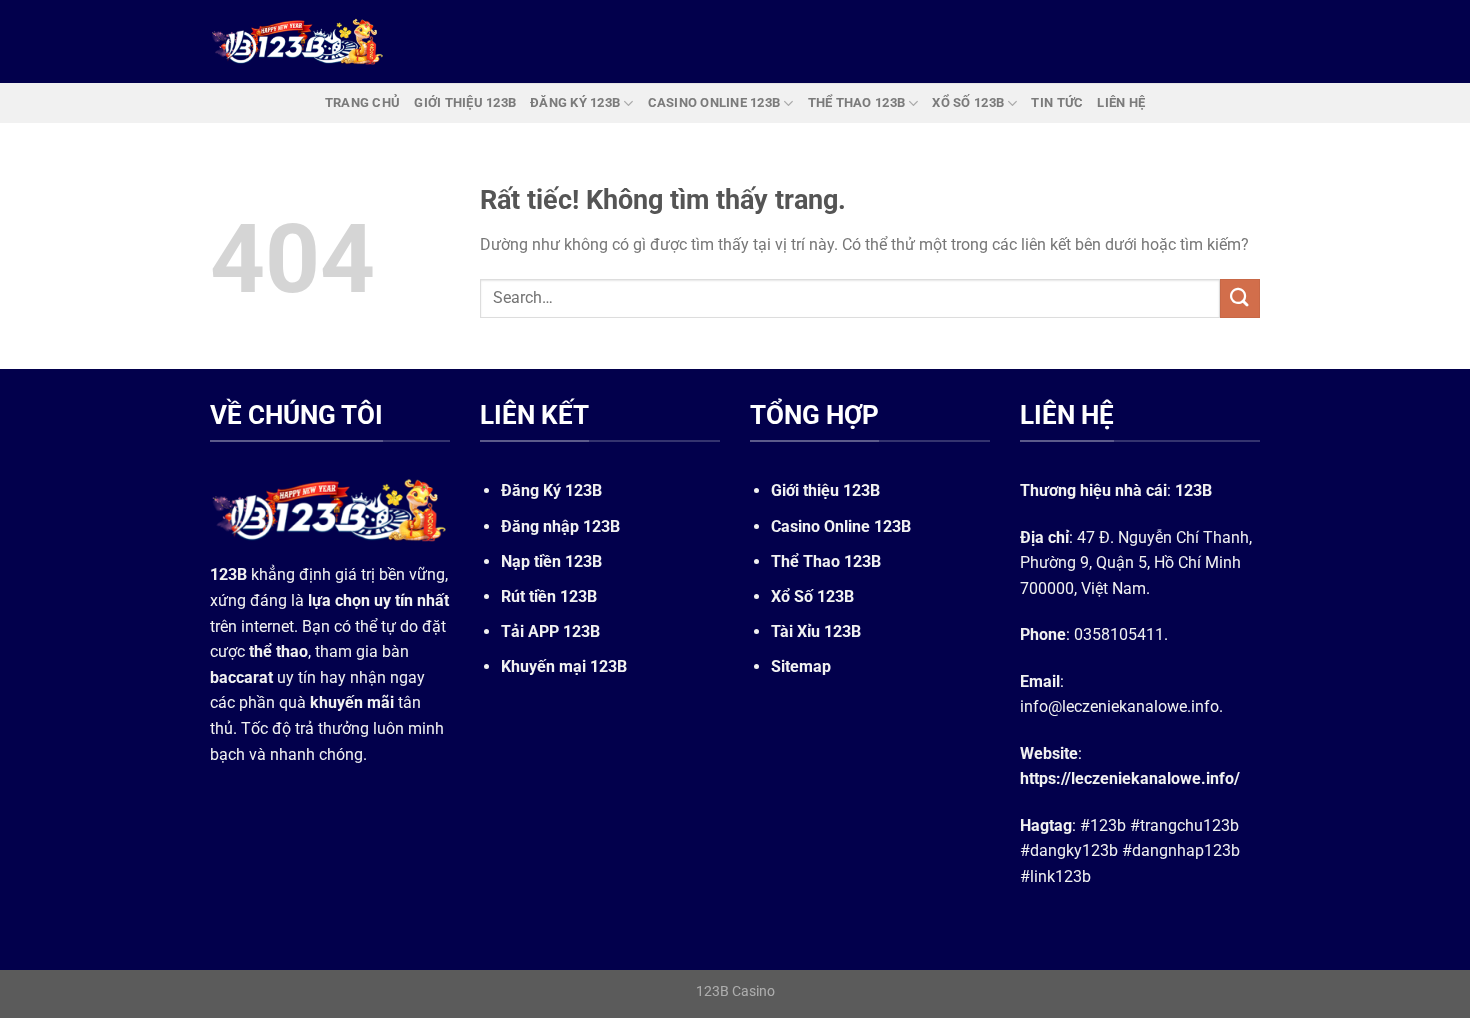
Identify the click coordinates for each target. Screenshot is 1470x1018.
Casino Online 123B (841, 526)
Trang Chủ (362, 102)
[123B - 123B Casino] (298, 41)
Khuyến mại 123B (564, 666)
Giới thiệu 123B (825, 490)
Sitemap (801, 666)
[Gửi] (1240, 298)
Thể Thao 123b (856, 102)
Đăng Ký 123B (551, 490)
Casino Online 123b (714, 102)
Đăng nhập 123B (560, 526)
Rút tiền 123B (549, 596)
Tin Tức (1057, 102)
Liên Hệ (1121, 102)
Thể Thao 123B (826, 561)
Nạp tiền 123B (551, 561)
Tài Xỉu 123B (816, 631)
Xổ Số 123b (968, 102)
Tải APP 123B (550, 631)
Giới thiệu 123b (465, 102)
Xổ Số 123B (812, 596)
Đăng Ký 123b (575, 102)
